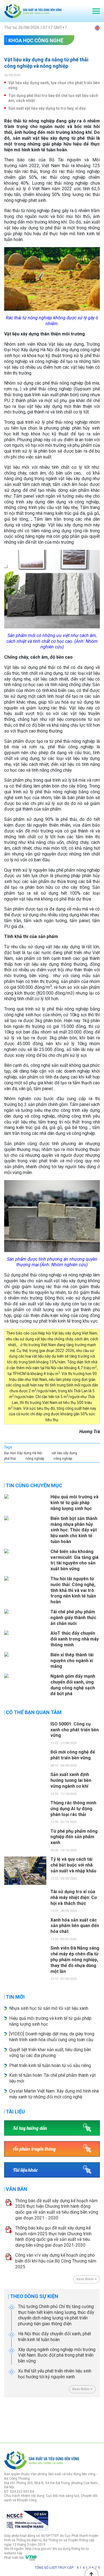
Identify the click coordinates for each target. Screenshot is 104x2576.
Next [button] (97, 2419)
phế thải (10, 1459)
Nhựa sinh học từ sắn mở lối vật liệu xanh (49, 2008)
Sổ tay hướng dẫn (30, 2128)
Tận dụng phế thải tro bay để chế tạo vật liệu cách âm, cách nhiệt (53, 98)
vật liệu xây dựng (64, 1453)
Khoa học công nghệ (36, 40)
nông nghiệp (35, 1459)
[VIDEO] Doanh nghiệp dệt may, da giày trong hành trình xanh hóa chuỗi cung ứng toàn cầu (52, 2037)
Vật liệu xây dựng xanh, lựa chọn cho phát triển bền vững (54, 85)
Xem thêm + (87, 2279)
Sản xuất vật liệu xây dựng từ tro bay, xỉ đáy (47, 108)
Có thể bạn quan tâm (34, 1712)
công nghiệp (63, 1459)
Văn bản (17, 2189)
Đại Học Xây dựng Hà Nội (23, 1453)
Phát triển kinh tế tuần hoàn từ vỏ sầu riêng (50, 2065)
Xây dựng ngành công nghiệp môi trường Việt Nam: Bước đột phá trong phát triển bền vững (57, 2355)
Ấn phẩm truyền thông (34, 2149)
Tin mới (15, 1997)
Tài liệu (15, 2112)
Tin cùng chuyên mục (34, 1485)
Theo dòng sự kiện (34, 2296)
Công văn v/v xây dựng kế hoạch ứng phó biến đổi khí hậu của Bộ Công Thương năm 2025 (56, 2261)
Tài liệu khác (25, 2170)
